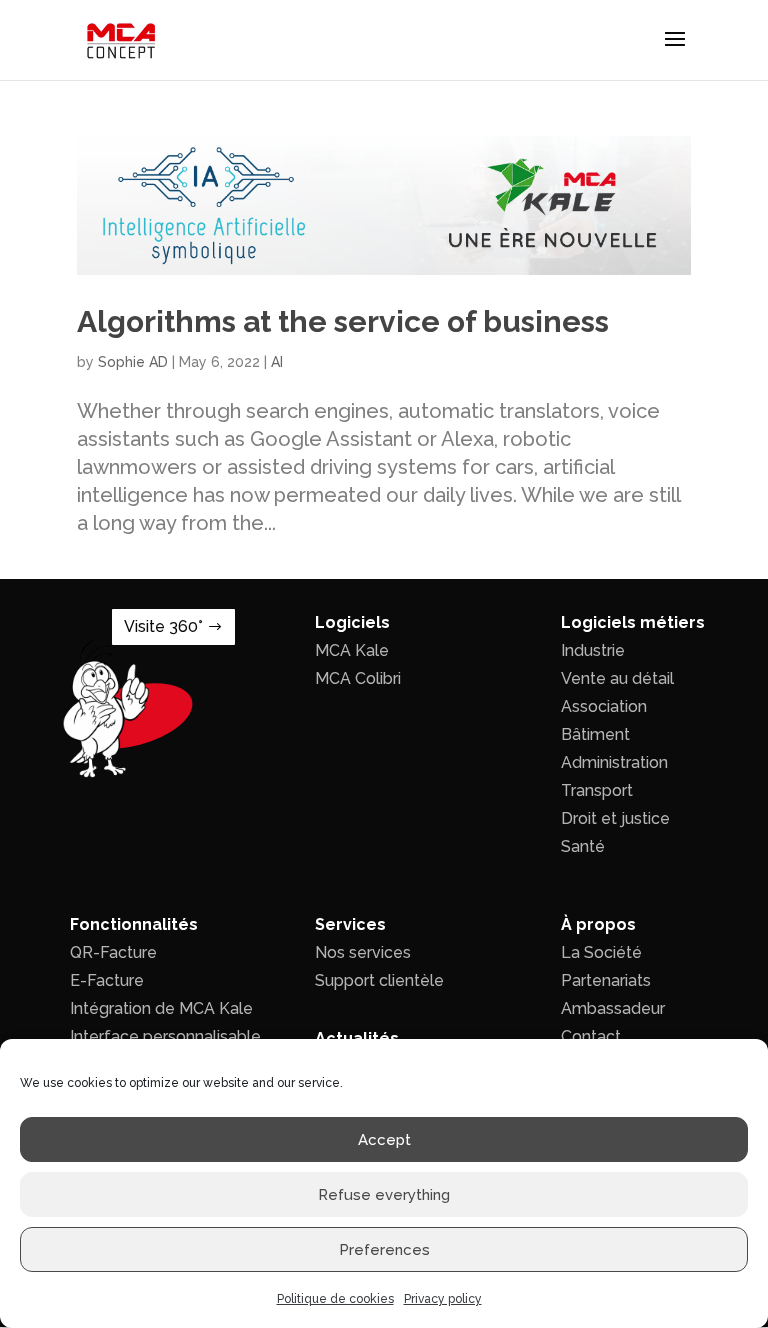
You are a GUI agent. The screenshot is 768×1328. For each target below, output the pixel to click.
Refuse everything (384, 1195)
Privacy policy (443, 1299)
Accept (384, 1140)
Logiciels (352, 622)
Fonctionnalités (134, 924)
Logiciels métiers (633, 622)
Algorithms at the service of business (343, 321)
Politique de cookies (335, 1299)
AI (277, 362)
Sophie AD (133, 362)
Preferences (384, 1250)
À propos (598, 924)
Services (350, 924)
